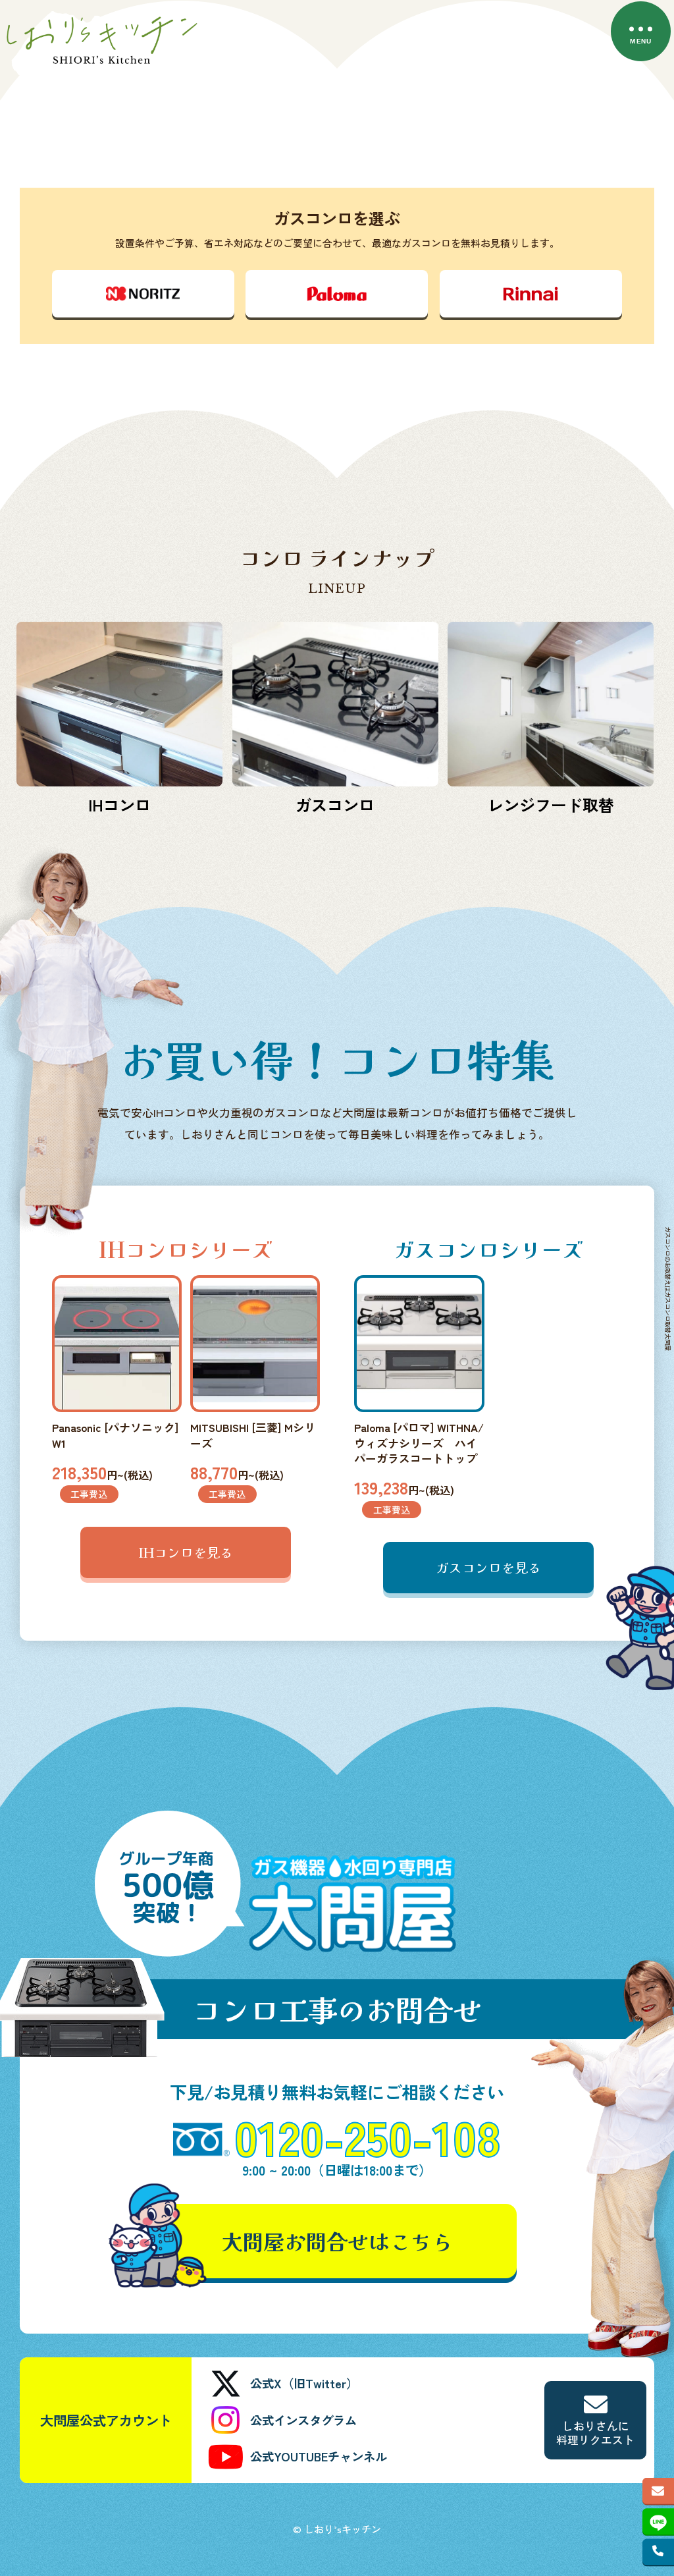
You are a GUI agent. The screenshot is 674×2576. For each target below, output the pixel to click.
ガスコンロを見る (488, 1567)
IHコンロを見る (186, 1552)
